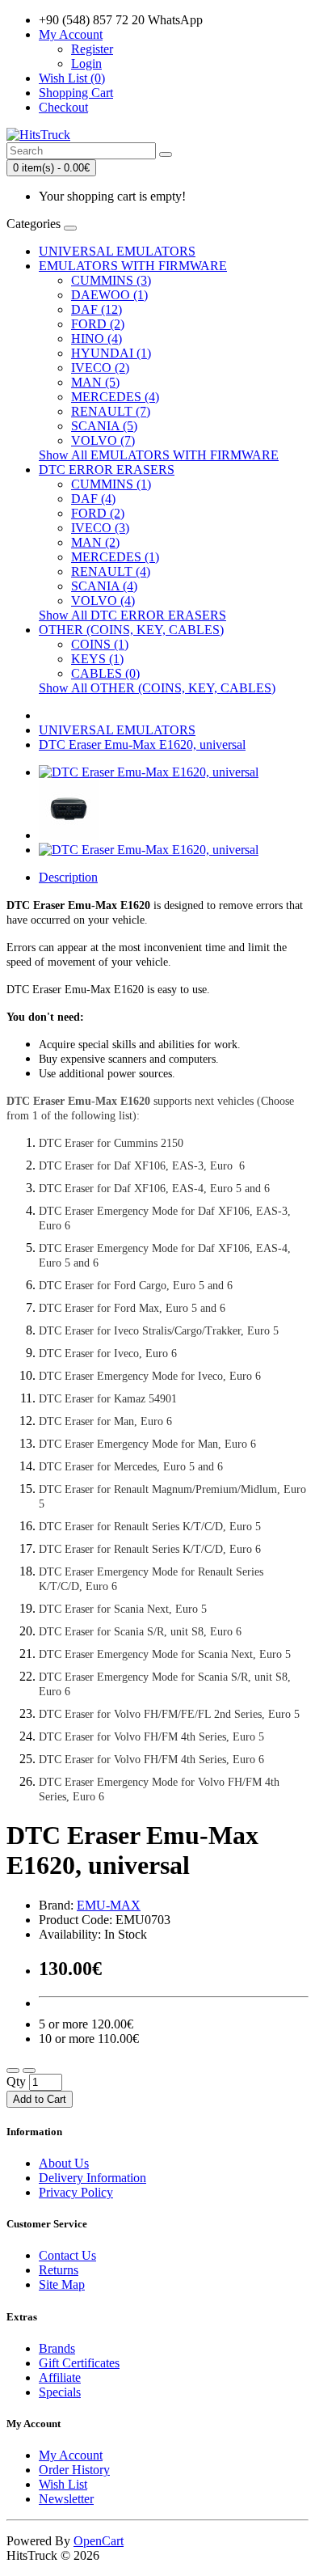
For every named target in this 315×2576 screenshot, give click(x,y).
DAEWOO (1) (109, 295)
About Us (64, 2163)
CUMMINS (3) (111, 280)
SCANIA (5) (104, 426)
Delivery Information (92, 2178)
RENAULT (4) (111, 571)
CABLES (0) (105, 673)
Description (68, 877)
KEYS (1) (97, 659)
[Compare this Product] (29, 2071)
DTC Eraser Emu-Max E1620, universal (142, 744)
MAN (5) (95, 382)
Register (92, 49)
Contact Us (67, 2255)
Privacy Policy (76, 2192)
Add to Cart (40, 2099)
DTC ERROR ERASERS (107, 470)
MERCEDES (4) (115, 397)
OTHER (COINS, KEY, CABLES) (131, 630)
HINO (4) (97, 338)
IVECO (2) (100, 368)
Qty (16, 2081)
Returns (59, 2270)
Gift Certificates (79, 2363)
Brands (57, 2348)
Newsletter (66, 2499)
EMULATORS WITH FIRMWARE (133, 266)
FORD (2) (98, 324)
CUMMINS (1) (111, 484)
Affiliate (60, 2377)
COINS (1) (100, 644)
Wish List (63, 2484)
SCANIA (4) (104, 586)
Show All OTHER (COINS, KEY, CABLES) (157, 688)
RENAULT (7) (111, 411)
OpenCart (99, 2541)
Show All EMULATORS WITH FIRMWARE (159, 455)
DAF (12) (97, 309)
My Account (71, 2455)
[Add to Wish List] (13, 2071)
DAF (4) (93, 499)
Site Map (62, 2284)
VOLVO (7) (103, 440)
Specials (60, 2392)
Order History (74, 2470)
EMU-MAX (109, 1905)
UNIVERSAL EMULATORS (117, 251)
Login (86, 63)
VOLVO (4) (103, 601)
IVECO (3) (100, 528)
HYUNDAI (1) (111, 353)
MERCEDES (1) (115, 557)
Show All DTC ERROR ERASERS (132, 615)
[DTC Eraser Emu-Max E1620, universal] (149, 772)
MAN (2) (95, 542)
